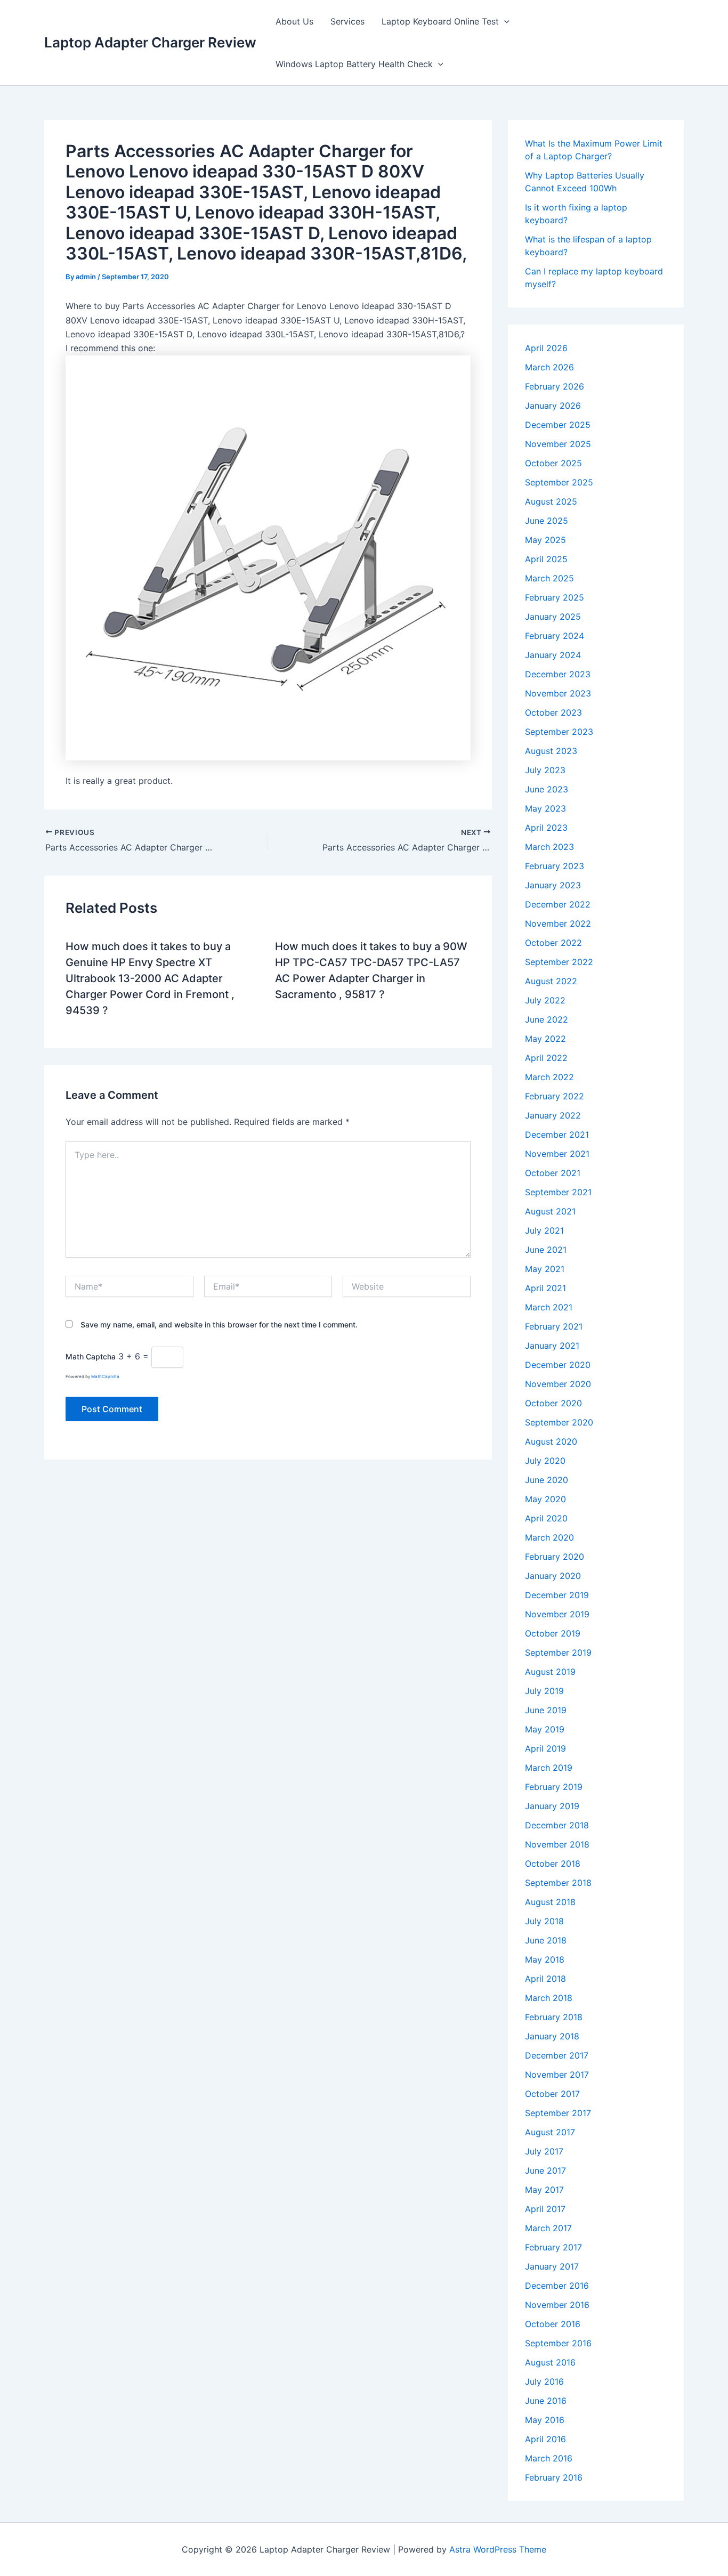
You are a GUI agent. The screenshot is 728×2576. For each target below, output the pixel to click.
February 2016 (554, 2477)
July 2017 (544, 2151)
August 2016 (550, 2362)
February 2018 (554, 2017)
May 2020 (545, 1499)
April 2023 (546, 828)
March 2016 (549, 2458)
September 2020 (559, 1422)
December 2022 (558, 904)
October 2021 (553, 1173)
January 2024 (553, 655)
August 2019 (550, 1672)
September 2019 (558, 1652)
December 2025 (558, 425)
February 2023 (555, 866)
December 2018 (557, 1825)
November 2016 (557, 2305)
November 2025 (558, 444)
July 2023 (545, 770)
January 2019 (552, 1806)
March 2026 (549, 367)
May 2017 (544, 2190)
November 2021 (557, 1154)
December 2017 (557, 2055)
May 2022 (545, 1039)
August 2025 (551, 501)
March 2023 (549, 847)
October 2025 (553, 463)
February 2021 (554, 1326)
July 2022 (545, 1000)
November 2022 (558, 924)
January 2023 (553, 885)
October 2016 (553, 2324)
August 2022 (551, 981)
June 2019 (546, 1710)
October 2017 (552, 2094)
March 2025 (549, 578)
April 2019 (545, 1748)
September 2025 (559, 482)
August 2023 (551, 751)
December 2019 (557, 1595)
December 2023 (558, 674)
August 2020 (551, 1441)
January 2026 (553, 406)
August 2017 (550, 2132)
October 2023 (553, 712)
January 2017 (552, 2266)
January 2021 (552, 1346)
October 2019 (553, 1633)
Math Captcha (91, 1356)
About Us (294, 21)
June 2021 (546, 1250)
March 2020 (549, 1537)
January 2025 (553, 617)
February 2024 (555, 636)
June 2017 (545, 2170)
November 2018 (557, 1844)
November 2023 (558, 693)
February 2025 (555, 597)
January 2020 (553, 1576)
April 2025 (546, 559)
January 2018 (552, 2036)
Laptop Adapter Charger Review (150, 42)
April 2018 (545, 1979)
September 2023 (559, 732)
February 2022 (555, 1096)
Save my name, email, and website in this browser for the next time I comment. (219, 1325)
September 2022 (559, 962)
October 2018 (553, 1864)
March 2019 (549, 1768)
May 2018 (545, 1959)
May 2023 (545, 808)
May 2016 (545, 2420)
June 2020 (547, 1480)
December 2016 (557, 2286)
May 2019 (545, 1729)
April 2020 (546, 1518)
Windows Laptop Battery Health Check (354, 64)
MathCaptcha (105, 1376)
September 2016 (558, 2343)
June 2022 (547, 1019)
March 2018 (549, 1998)
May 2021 (545, 1269)
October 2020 (553, 1403)
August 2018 (550, 1902)
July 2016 (544, 2381)
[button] (504, 21)
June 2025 (547, 521)
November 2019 (557, 1614)
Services (347, 21)
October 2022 (553, 943)
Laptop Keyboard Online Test (440, 21)
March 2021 (549, 1307)
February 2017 (553, 2247)
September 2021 (558, 1192)
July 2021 (544, 1230)
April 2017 (545, 2209)
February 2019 (554, 1787)
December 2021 (557, 1135)
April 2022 (546, 1058)
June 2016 (546, 2401)
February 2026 (555, 386)
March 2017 (548, 2228)
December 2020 (558, 1365)
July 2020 (545, 1461)
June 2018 (546, 1940)
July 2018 (544, 1921)
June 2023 (547, 789)
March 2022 (549, 1077)
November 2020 (558, 1384)
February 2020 (555, 1557)
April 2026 (546, 348)
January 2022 (553, 1115)
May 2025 (545, 540)
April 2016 (545, 2439)
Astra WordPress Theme (498, 2549)
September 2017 (558, 2113)
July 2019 (544, 1691)
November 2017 (557, 2075)
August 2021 (550, 1211)
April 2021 (545, 1288)
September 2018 (558, 1883)
